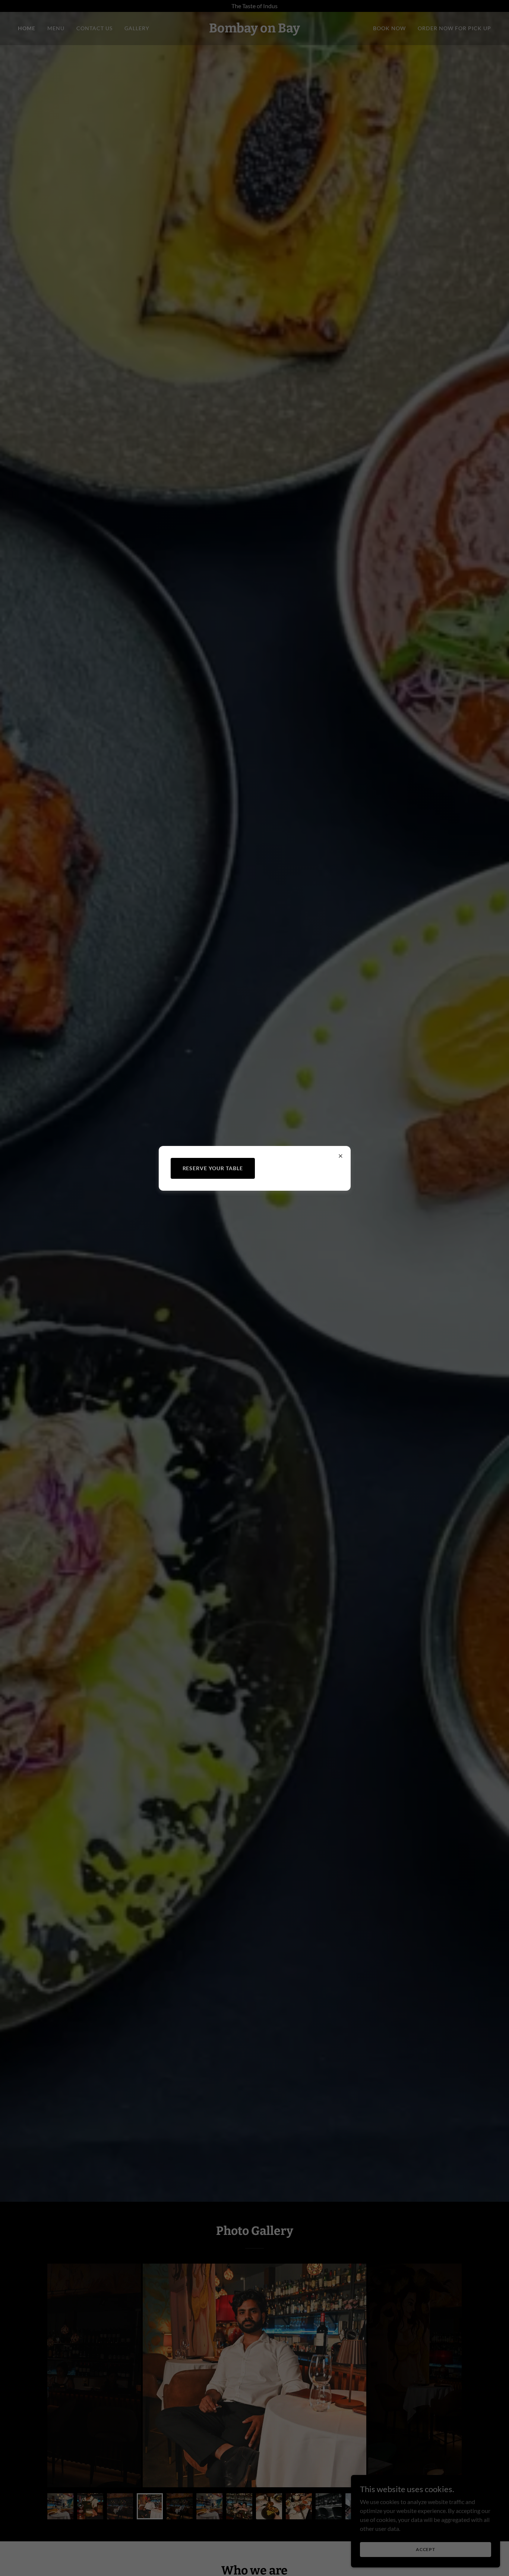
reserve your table (213, 1168)
